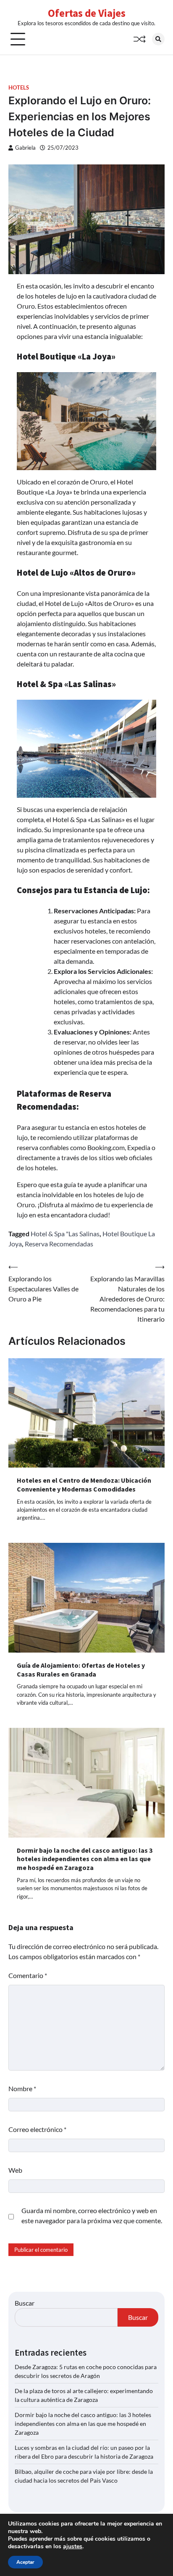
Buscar (25, 2303)
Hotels (19, 88)
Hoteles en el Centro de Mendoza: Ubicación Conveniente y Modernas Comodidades (84, 1485)
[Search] (158, 39)
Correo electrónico (37, 2129)
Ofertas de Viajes (87, 13)
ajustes (73, 2547)
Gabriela (25, 148)
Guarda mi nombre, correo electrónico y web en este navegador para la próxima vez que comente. (92, 2215)
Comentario (28, 1975)
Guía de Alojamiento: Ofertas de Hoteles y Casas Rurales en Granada (81, 1670)
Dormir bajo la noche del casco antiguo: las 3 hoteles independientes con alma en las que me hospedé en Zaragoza (85, 1859)
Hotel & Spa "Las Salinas (65, 1234)
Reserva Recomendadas (59, 1244)
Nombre (22, 2088)
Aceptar (25, 2562)
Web (15, 2170)
